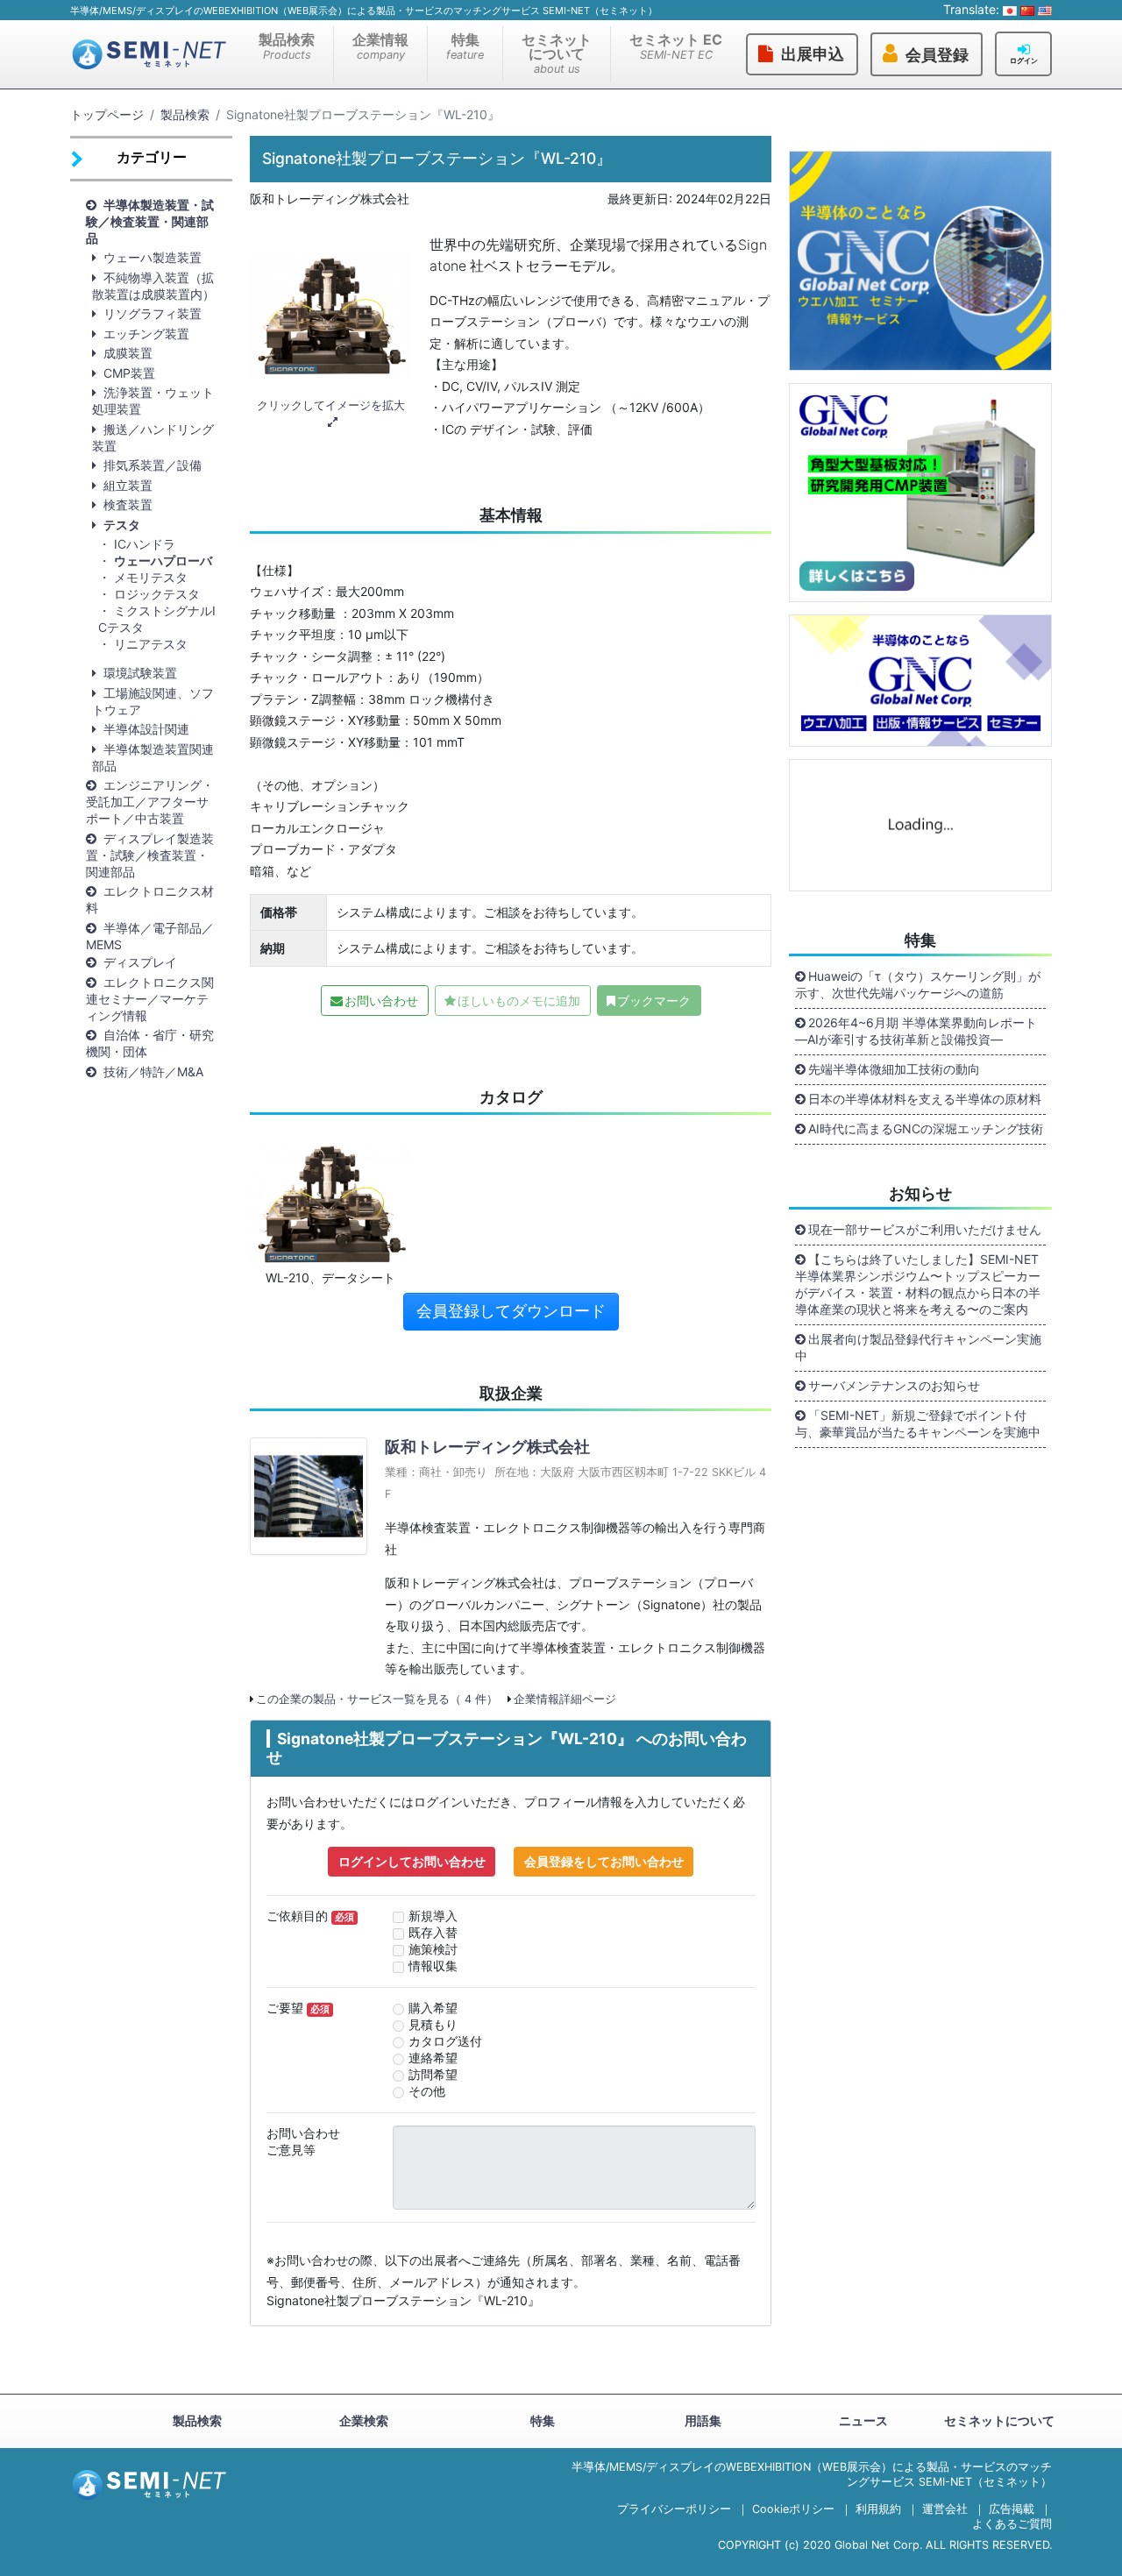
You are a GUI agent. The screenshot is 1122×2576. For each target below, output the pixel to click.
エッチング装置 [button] (146, 334)
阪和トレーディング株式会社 (487, 1447)
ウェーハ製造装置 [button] (153, 257)
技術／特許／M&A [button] (153, 1072)
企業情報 (380, 46)
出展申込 (813, 54)
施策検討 (433, 1949)
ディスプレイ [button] (140, 962)
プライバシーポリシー (674, 2509)
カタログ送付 (445, 2041)
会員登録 (937, 55)
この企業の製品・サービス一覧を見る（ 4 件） (377, 1699)
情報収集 (433, 1966)
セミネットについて (557, 53)
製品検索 (287, 46)
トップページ (107, 114)
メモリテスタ (151, 577)
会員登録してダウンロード (511, 1311)
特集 (465, 46)
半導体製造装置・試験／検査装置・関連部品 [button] (150, 221)
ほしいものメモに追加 (519, 1001)
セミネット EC (676, 46)
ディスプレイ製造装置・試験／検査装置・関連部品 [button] (150, 855)
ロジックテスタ (157, 594)
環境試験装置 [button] (140, 673)
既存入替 (433, 1932)
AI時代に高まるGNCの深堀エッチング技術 (926, 1128)
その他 (427, 2091)
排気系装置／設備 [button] (153, 465)
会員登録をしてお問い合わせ (604, 1861)
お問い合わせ (381, 1001)
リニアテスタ (151, 644)
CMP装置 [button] (129, 373)
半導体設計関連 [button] (146, 729)
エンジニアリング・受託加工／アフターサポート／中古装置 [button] (150, 802)
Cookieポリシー (793, 2509)
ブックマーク (654, 1001)
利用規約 (878, 2509)
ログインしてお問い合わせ (412, 1861)
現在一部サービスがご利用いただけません (925, 1229)
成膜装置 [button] (128, 353)
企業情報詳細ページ (565, 1699)
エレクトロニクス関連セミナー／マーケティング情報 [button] (150, 999)
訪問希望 (433, 2074)
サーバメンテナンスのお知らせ (894, 1385)
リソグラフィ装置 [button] (153, 313)
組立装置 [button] (128, 485)
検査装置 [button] (128, 504)
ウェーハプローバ (163, 561)
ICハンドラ (145, 544)
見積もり (433, 2024)
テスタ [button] (122, 525)
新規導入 (433, 1916)
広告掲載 (1012, 2509)
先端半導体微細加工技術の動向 (894, 1069)
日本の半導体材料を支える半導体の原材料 (925, 1099)
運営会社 (945, 2509)
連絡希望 (433, 2058)
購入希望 (433, 2008)
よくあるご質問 (1012, 2524)
